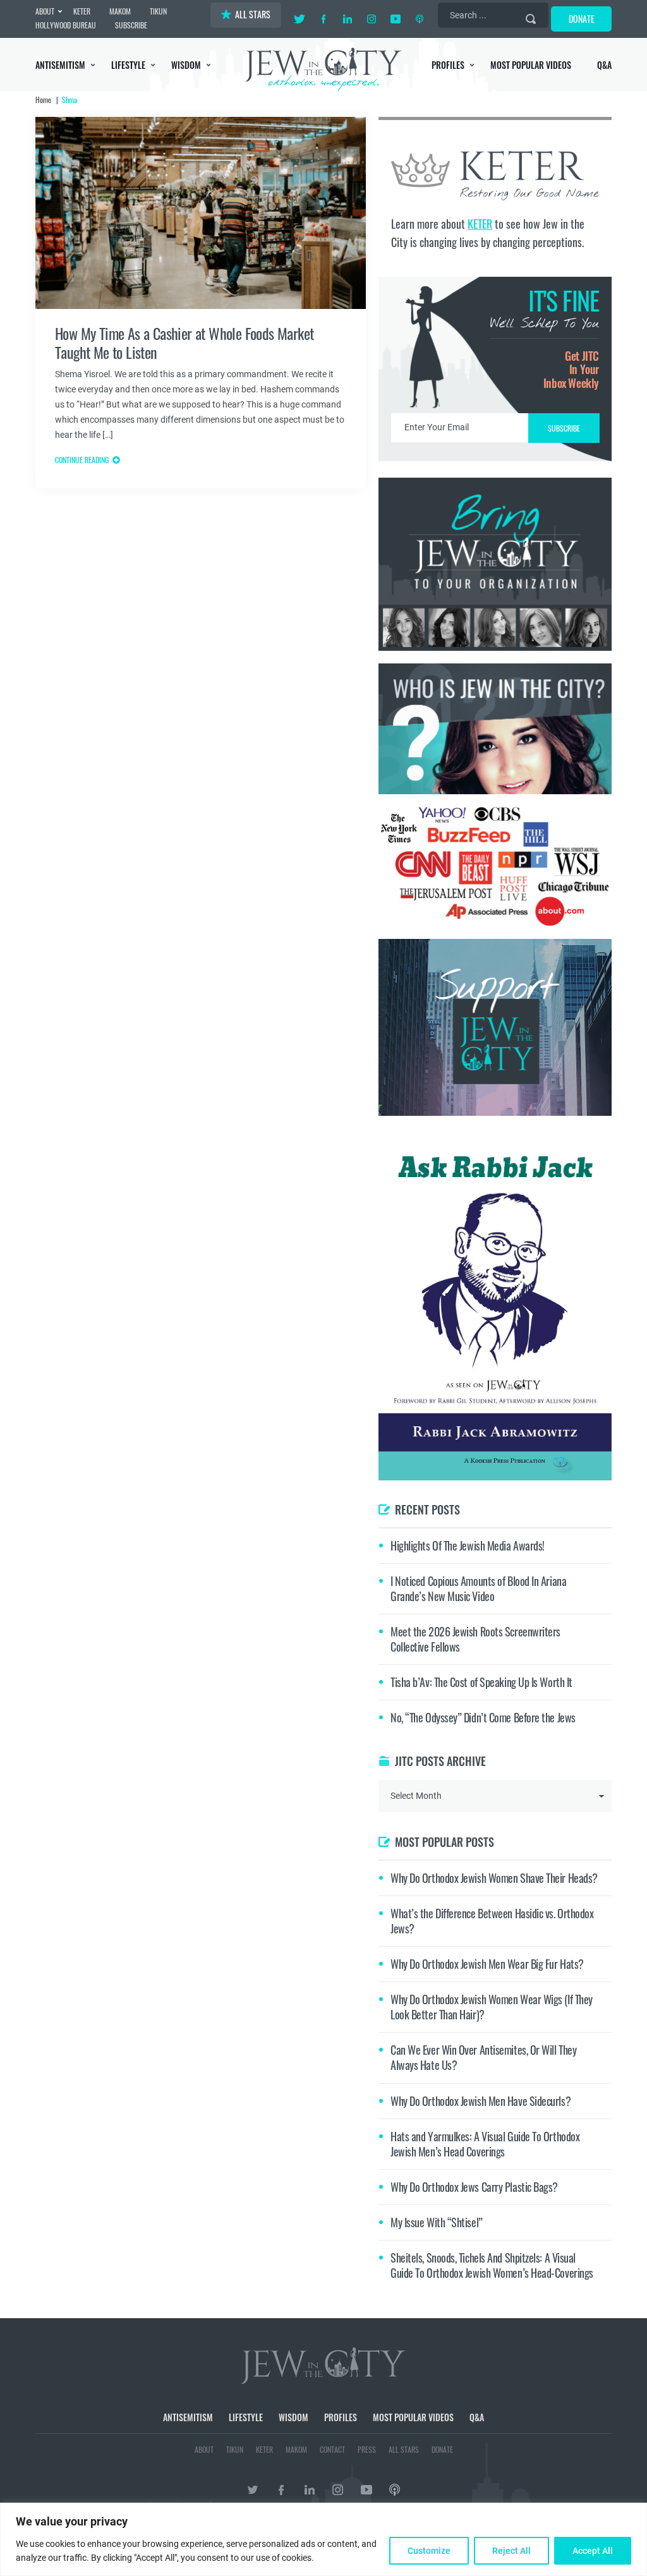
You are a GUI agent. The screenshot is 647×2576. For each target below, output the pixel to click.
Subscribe (324, 1394)
